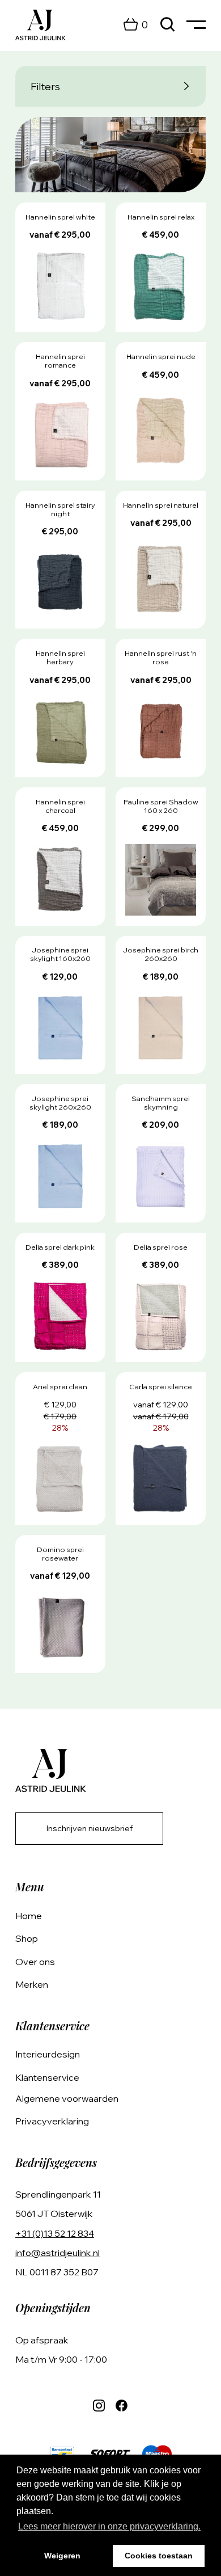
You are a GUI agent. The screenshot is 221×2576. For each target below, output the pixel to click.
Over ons (35, 1962)
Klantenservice (47, 2077)
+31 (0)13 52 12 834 (55, 2233)
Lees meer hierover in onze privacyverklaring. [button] (109, 2526)
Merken (32, 1984)
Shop (27, 1938)
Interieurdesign (48, 2054)
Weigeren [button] (62, 2556)
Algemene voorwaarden (67, 2098)
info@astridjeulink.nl (58, 2253)
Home (29, 1916)
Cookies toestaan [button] (159, 2556)
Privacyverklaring (52, 2121)
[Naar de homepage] (41, 25)
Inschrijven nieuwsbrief (90, 1828)
